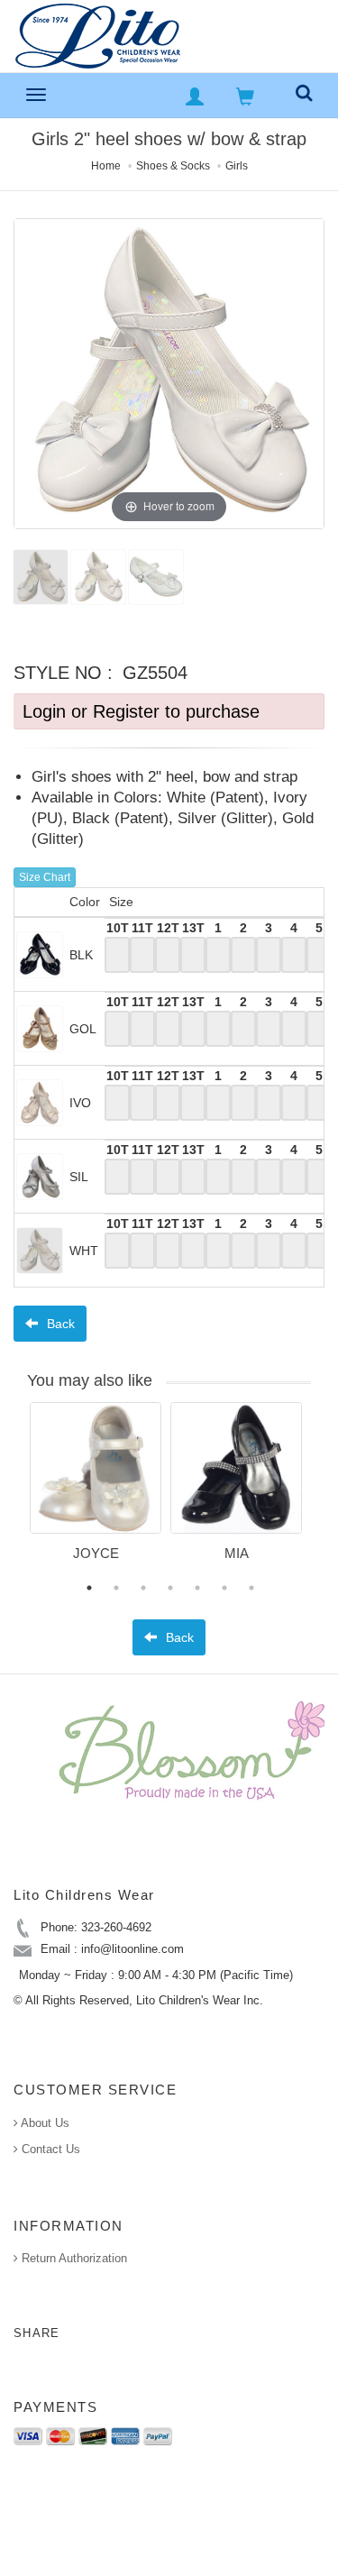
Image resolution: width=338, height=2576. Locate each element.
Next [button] (324, 1493)
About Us (44, 2123)
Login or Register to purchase (141, 711)
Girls (237, 166)
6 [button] (224, 1588)
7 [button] (251, 1588)
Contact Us (49, 2149)
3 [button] (143, 1588)
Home (106, 166)
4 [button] (170, 1588)
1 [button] (89, 1588)
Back (59, 1324)
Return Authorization (73, 2258)
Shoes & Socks (173, 166)
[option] (96, 1488)
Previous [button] (16, 1493)
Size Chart (45, 877)
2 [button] (116, 1588)
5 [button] (197, 1588)
